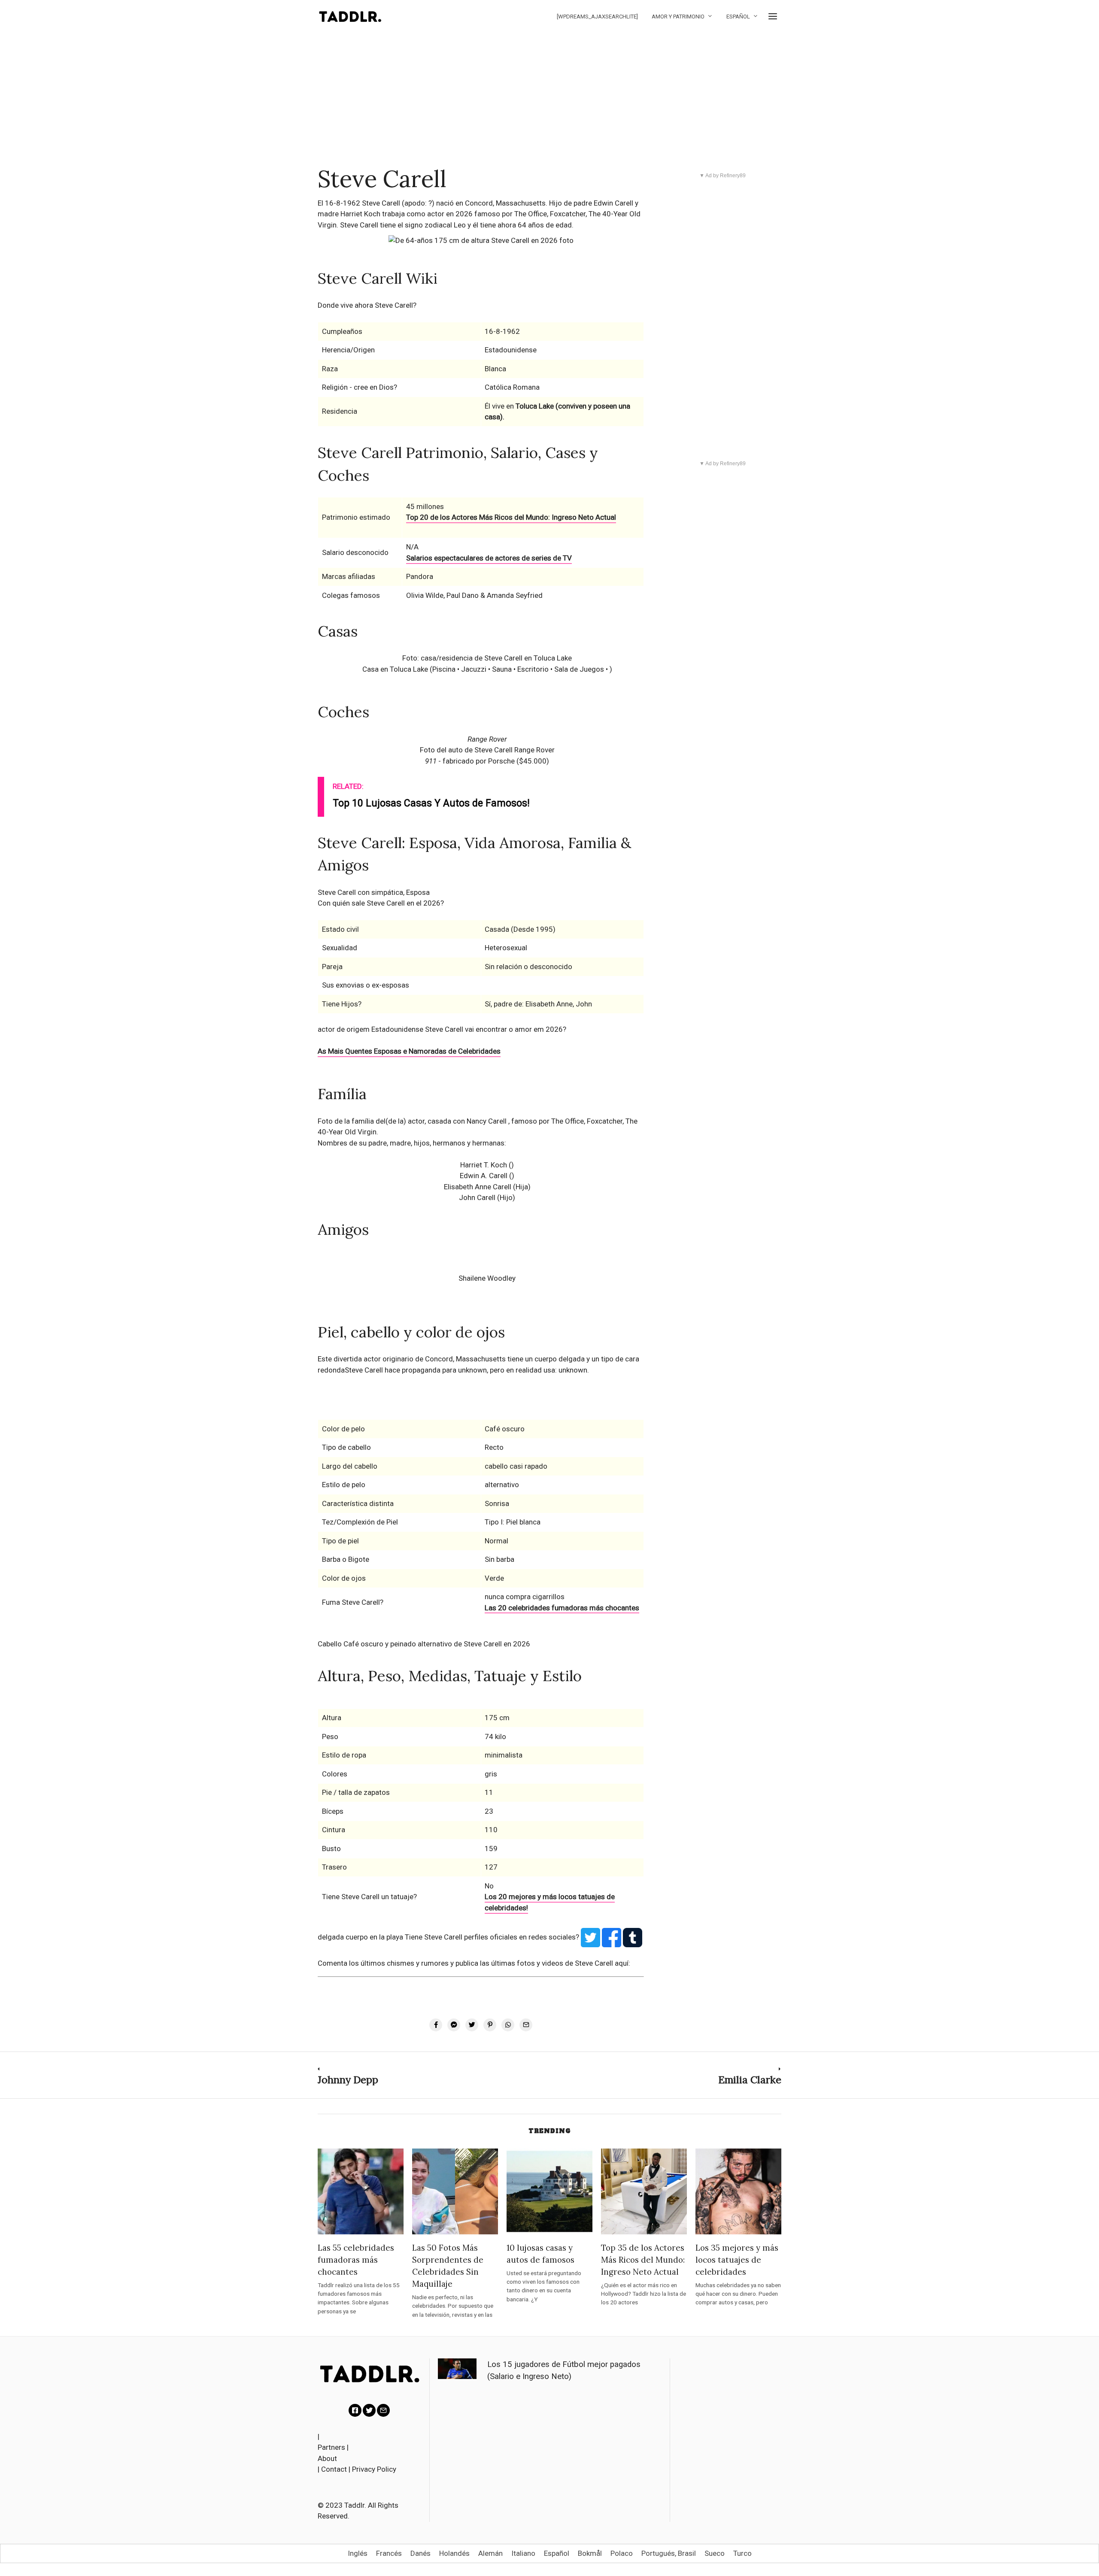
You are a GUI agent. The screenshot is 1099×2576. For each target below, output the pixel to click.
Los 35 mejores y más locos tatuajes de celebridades (737, 2260)
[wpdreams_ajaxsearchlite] (597, 17)
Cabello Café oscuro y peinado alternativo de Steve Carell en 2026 (424, 1644)
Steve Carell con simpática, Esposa (374, 892)
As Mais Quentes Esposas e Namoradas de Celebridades (409, 1051)
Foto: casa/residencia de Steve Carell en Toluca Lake (487, 658)
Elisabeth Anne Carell (478, 1187)
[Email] (383, 2410)
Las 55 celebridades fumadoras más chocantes (356, 2260)
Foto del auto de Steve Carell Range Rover (487, 750)
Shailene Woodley (487, 1278)
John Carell (477, 1197)
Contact (334, 2469)
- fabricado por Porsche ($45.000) (487, 761)
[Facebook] (355, 2410)
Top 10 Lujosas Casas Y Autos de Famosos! (431, 803)
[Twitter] (369, 2410)
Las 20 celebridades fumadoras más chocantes (562, 1608)
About (327, 2458)
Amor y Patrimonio (678, 17)
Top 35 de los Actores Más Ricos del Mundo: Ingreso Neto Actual (643, 2260)
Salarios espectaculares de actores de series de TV (489, 558)
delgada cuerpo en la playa (361, 1937)
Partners (331, 2447)
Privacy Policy (374, 2469)
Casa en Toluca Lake (396, 669)
